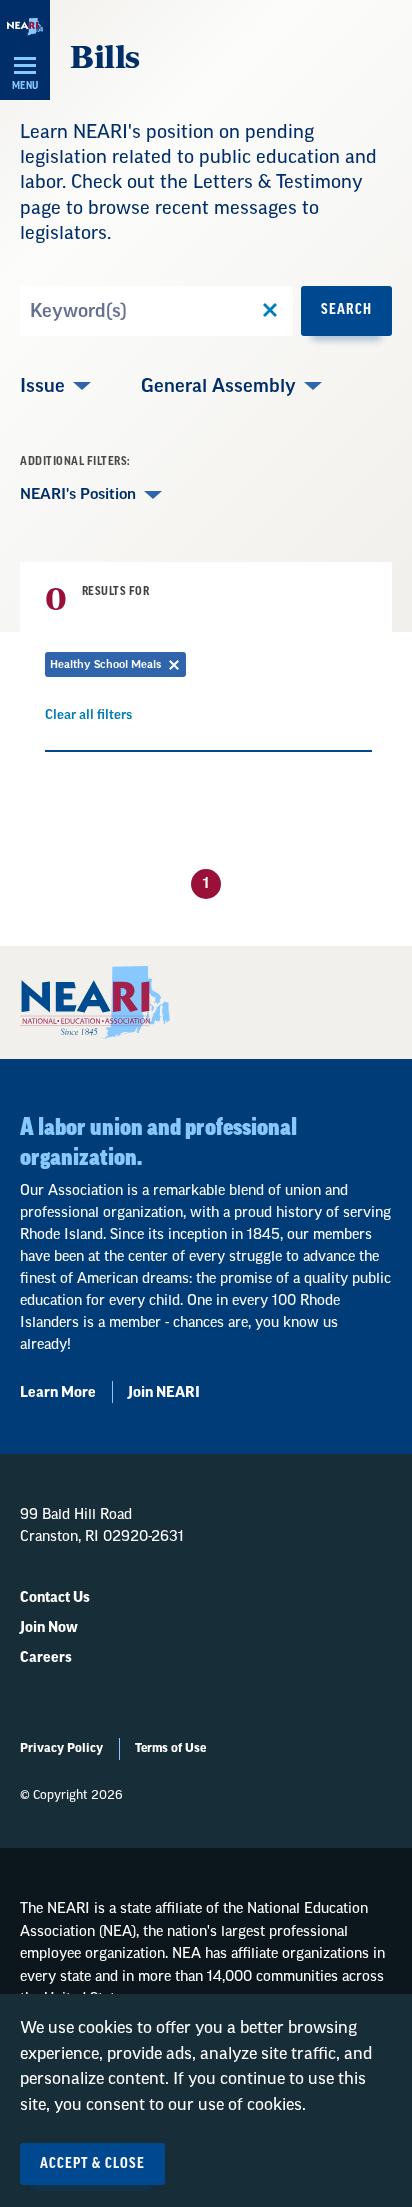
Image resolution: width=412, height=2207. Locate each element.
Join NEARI (164, 1393)
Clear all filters (88, 718)
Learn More (58, 1393)
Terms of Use (170, 1748)
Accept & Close (92, 2164)
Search (346, 310)
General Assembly (218, 386)
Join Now (49, 1628)
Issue (42, 386)
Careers (46, 1658)
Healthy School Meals (118, 667)
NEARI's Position (78, 494)
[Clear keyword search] (270, 311)
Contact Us (55, 1598)
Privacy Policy (61, 1748)
